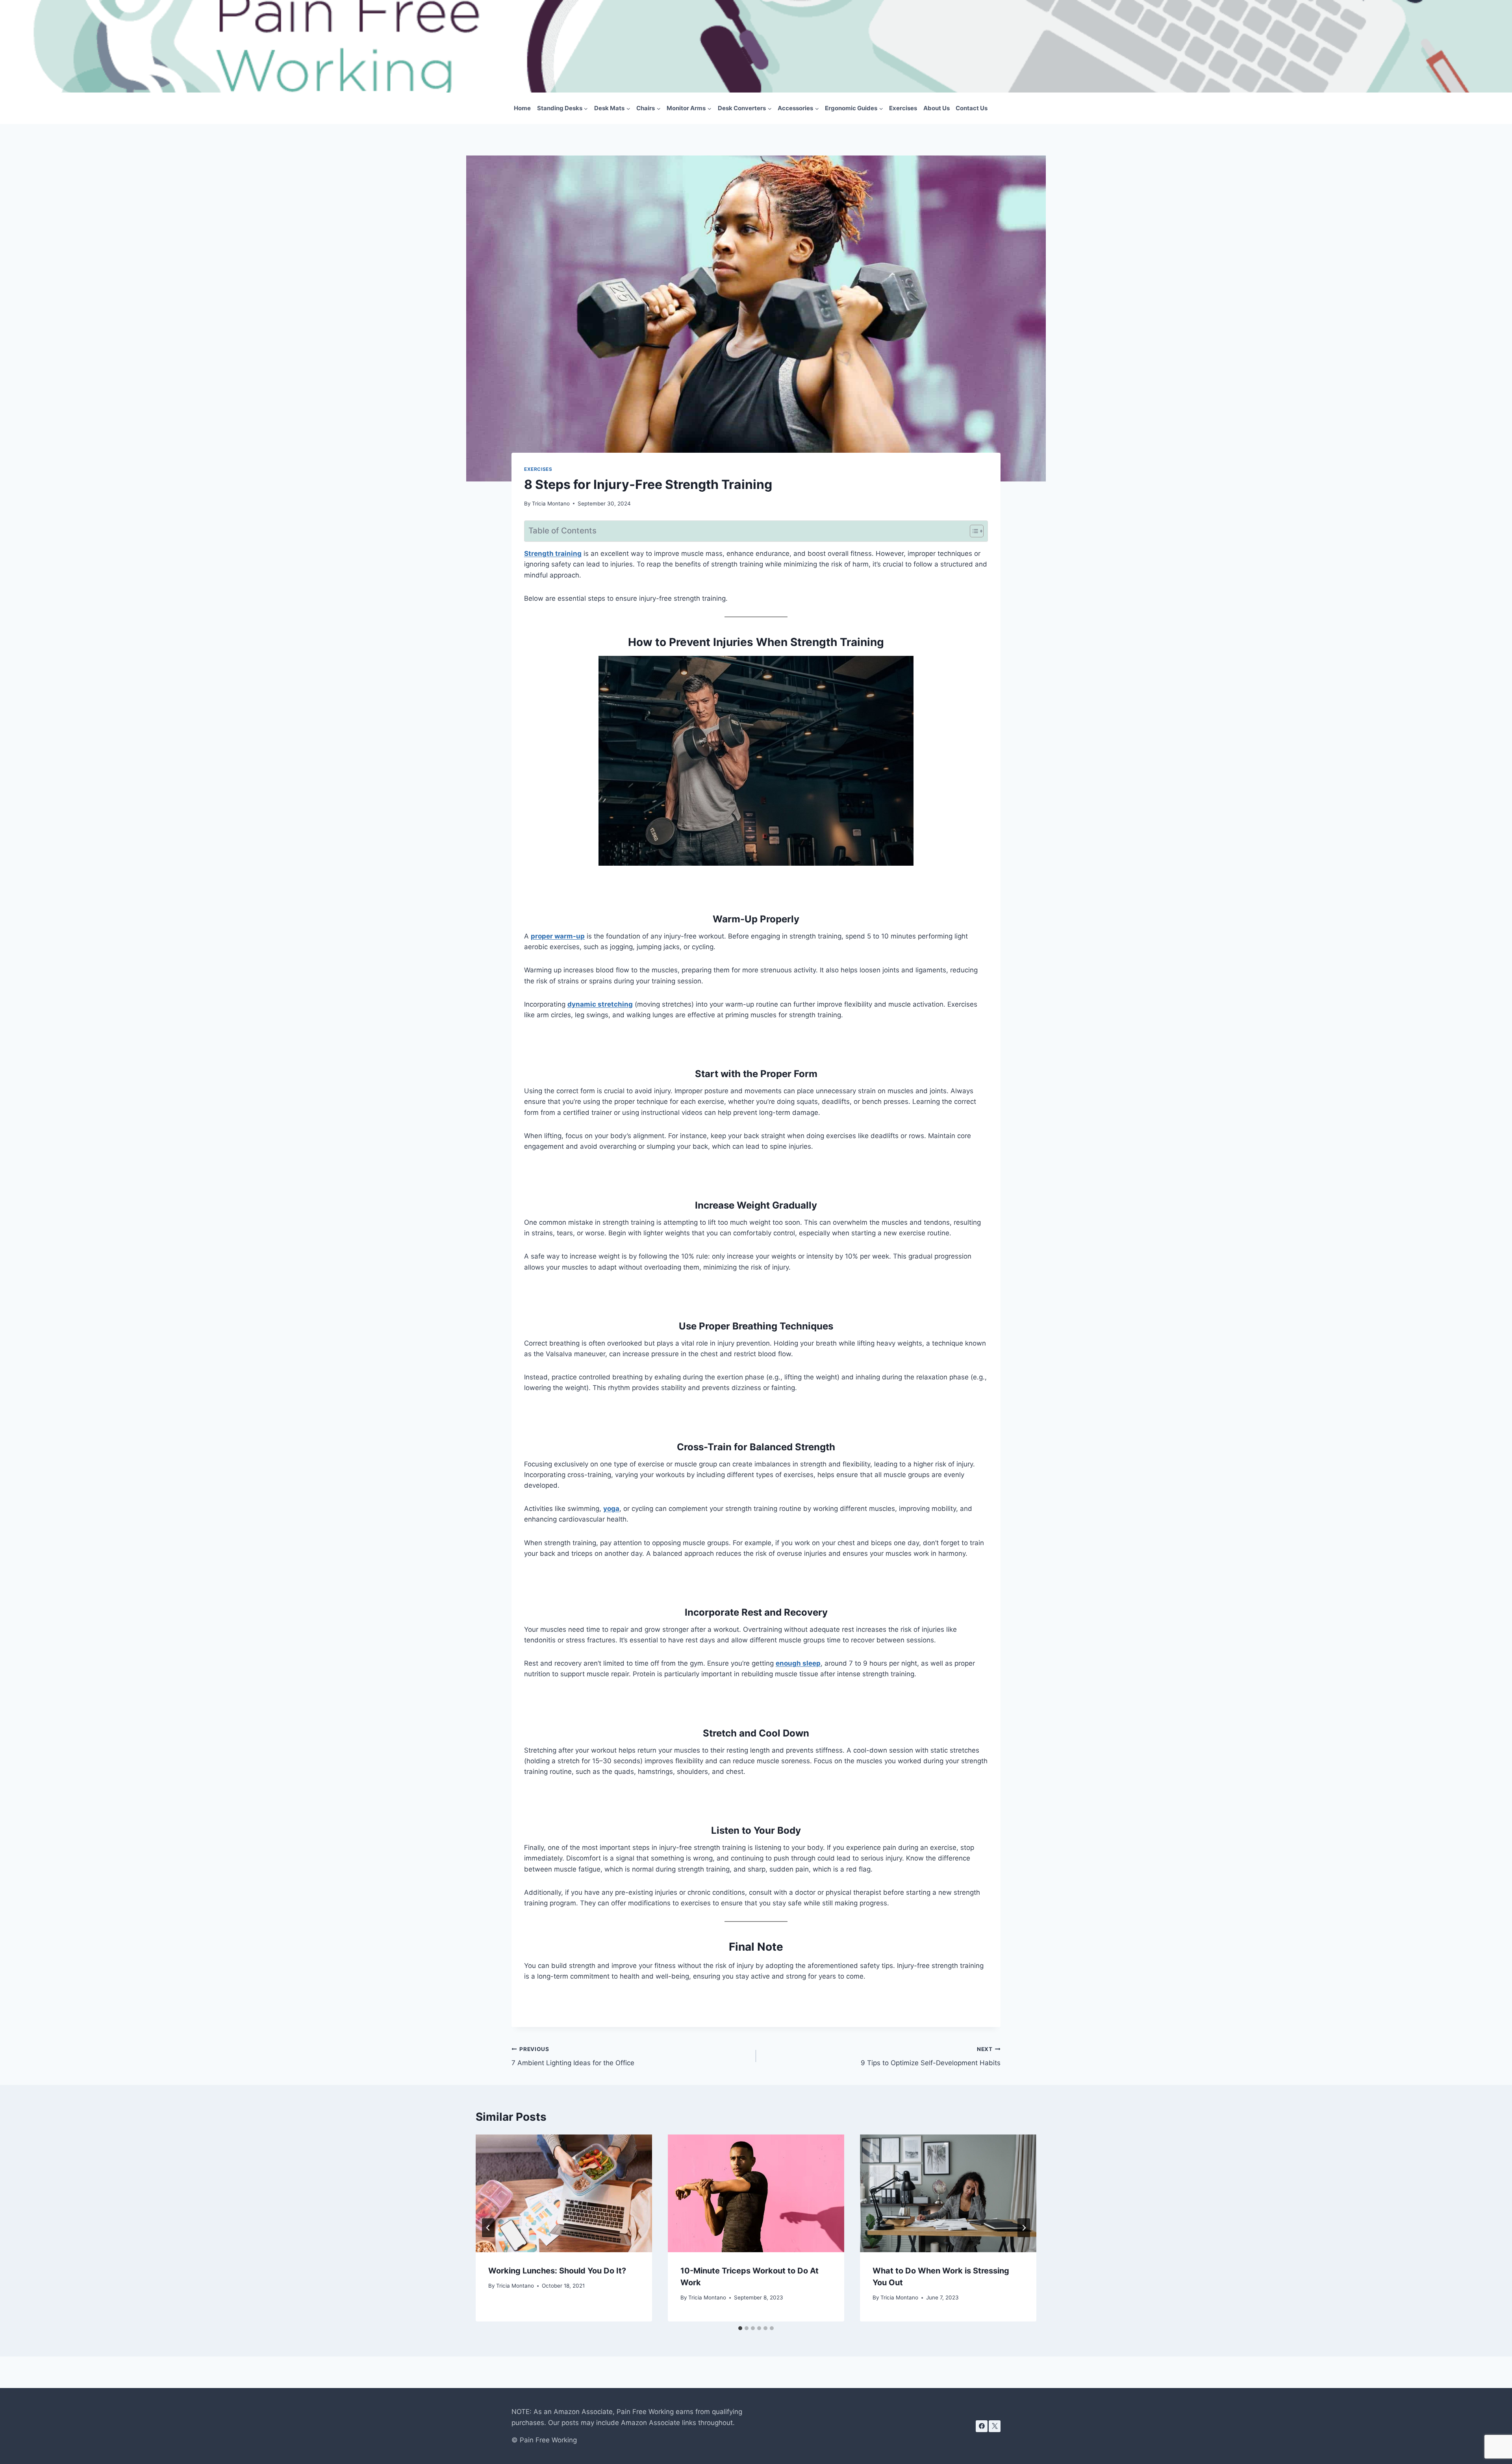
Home (522, 108)
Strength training (553, 554)
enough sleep (798, 1663)
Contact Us (972, 108)
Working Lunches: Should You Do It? (557, 2271)
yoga (611, 1509)
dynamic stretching (600, 1004)
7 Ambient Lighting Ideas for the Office (573, 2056)
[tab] (740, 2328)
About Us (937, 108)
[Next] (1024, 2228)
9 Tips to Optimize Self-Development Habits (931, 2056)
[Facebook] (982, 2426)
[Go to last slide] (488, 2228)
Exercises (903, 108)
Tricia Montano (551, 504)
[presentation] (564, 2193)
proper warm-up (558, 936)
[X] (995, 2426)
